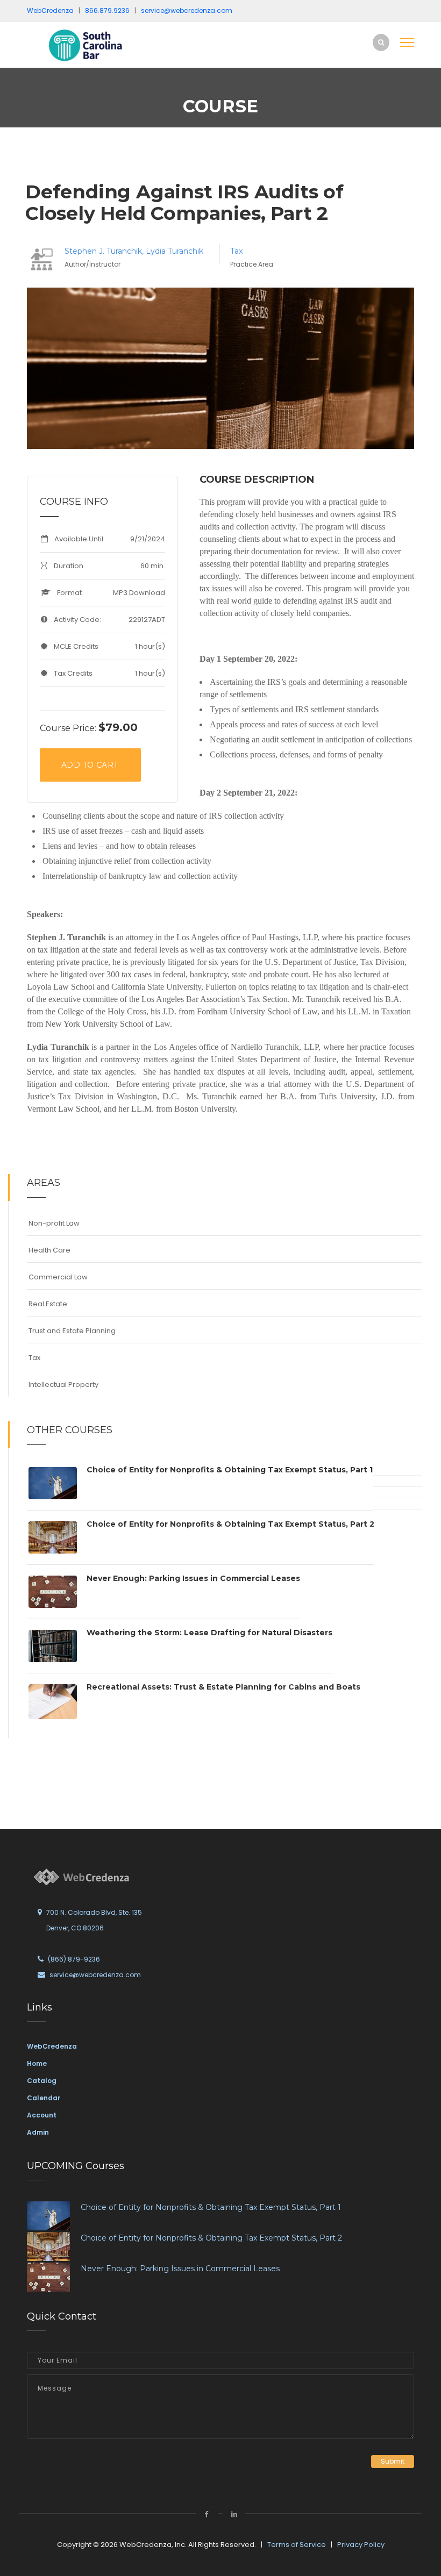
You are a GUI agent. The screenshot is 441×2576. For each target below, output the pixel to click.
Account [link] (42, 2115)
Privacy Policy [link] (361, 2545)
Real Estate (48, 1304)
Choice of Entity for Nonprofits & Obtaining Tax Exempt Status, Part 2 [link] (211, 2238)
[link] (99, 45)
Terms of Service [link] (297, 2545)
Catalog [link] (42, 2081)
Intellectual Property (63, 1384)
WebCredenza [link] (52, 2046)
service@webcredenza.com (95, 1975)
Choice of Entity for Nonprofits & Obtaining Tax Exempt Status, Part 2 (230, 1524)
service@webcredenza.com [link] (187, 10)
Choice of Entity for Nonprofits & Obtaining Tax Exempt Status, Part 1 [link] (211, 2207)
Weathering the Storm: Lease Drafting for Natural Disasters (209, 1633)
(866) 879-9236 (74, 1959)
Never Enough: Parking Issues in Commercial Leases (193, 1578)
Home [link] (37, 2063)
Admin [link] (38, 2132)
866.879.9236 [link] (107, 10)
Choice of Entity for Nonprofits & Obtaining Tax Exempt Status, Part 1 (230, 1470)
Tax (236, 251)
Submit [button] (393, 2461)
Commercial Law (58, 1277)
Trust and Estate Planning (72, 1331)
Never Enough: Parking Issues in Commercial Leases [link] (180, 2269)
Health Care (49, 1250)
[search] (381, 42)
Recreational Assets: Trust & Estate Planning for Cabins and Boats (223, 1687)
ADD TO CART (90, 765)
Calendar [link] (44, 2098)
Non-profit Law (54, 1223)
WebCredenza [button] (50, 10)
